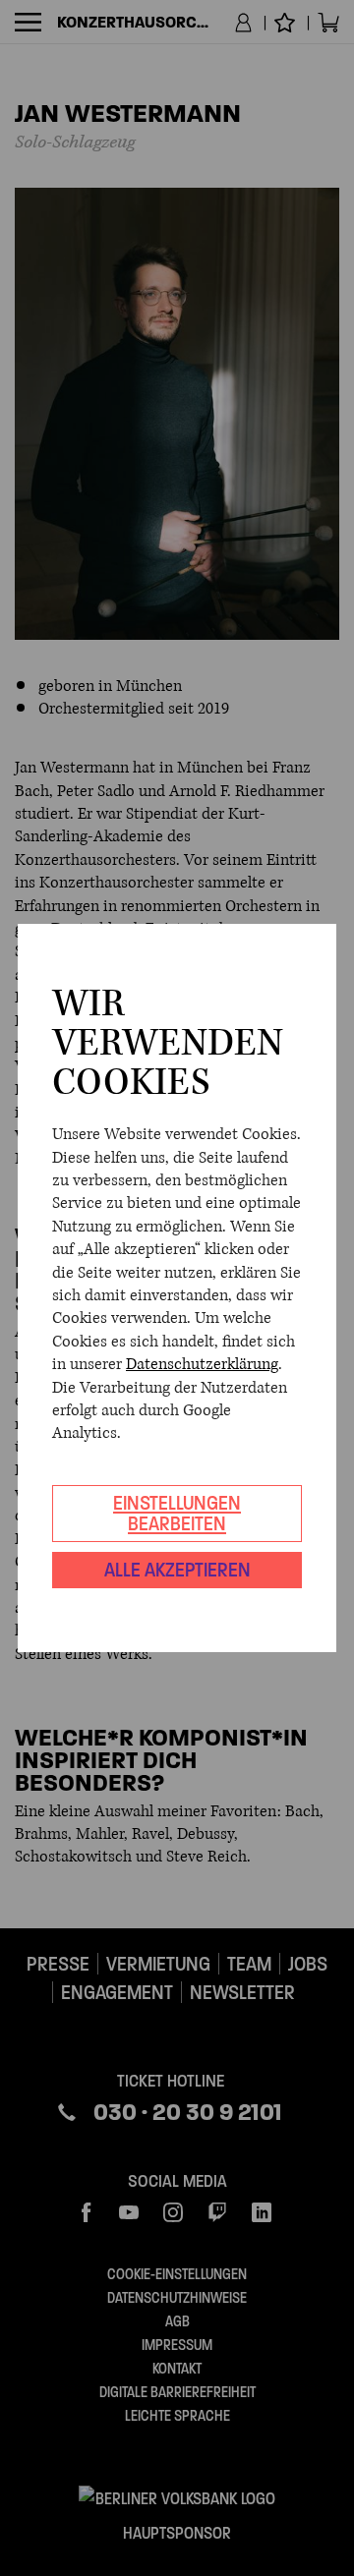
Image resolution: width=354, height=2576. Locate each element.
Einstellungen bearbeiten (177, 1513)
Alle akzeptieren (177, 1570)
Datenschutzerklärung (202, 1364)
